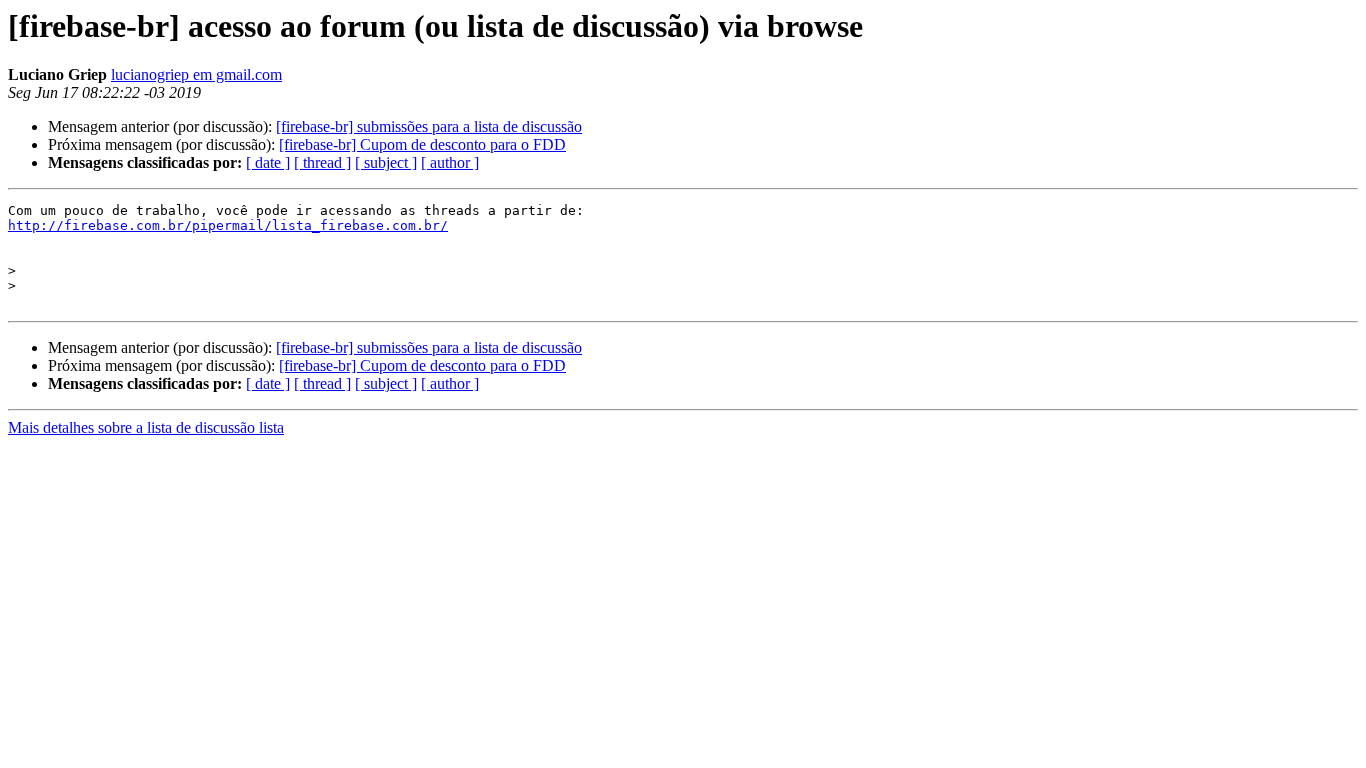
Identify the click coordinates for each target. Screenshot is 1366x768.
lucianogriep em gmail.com (196, 74)
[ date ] (268, 162)
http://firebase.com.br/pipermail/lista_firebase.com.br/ (228, 225)
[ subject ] (386, 162)
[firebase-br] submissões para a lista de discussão (429, 126)
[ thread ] (322, 162)
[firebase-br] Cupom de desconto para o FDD (422, 144)
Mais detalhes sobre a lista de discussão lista (146, 427)
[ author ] (450, 162)
